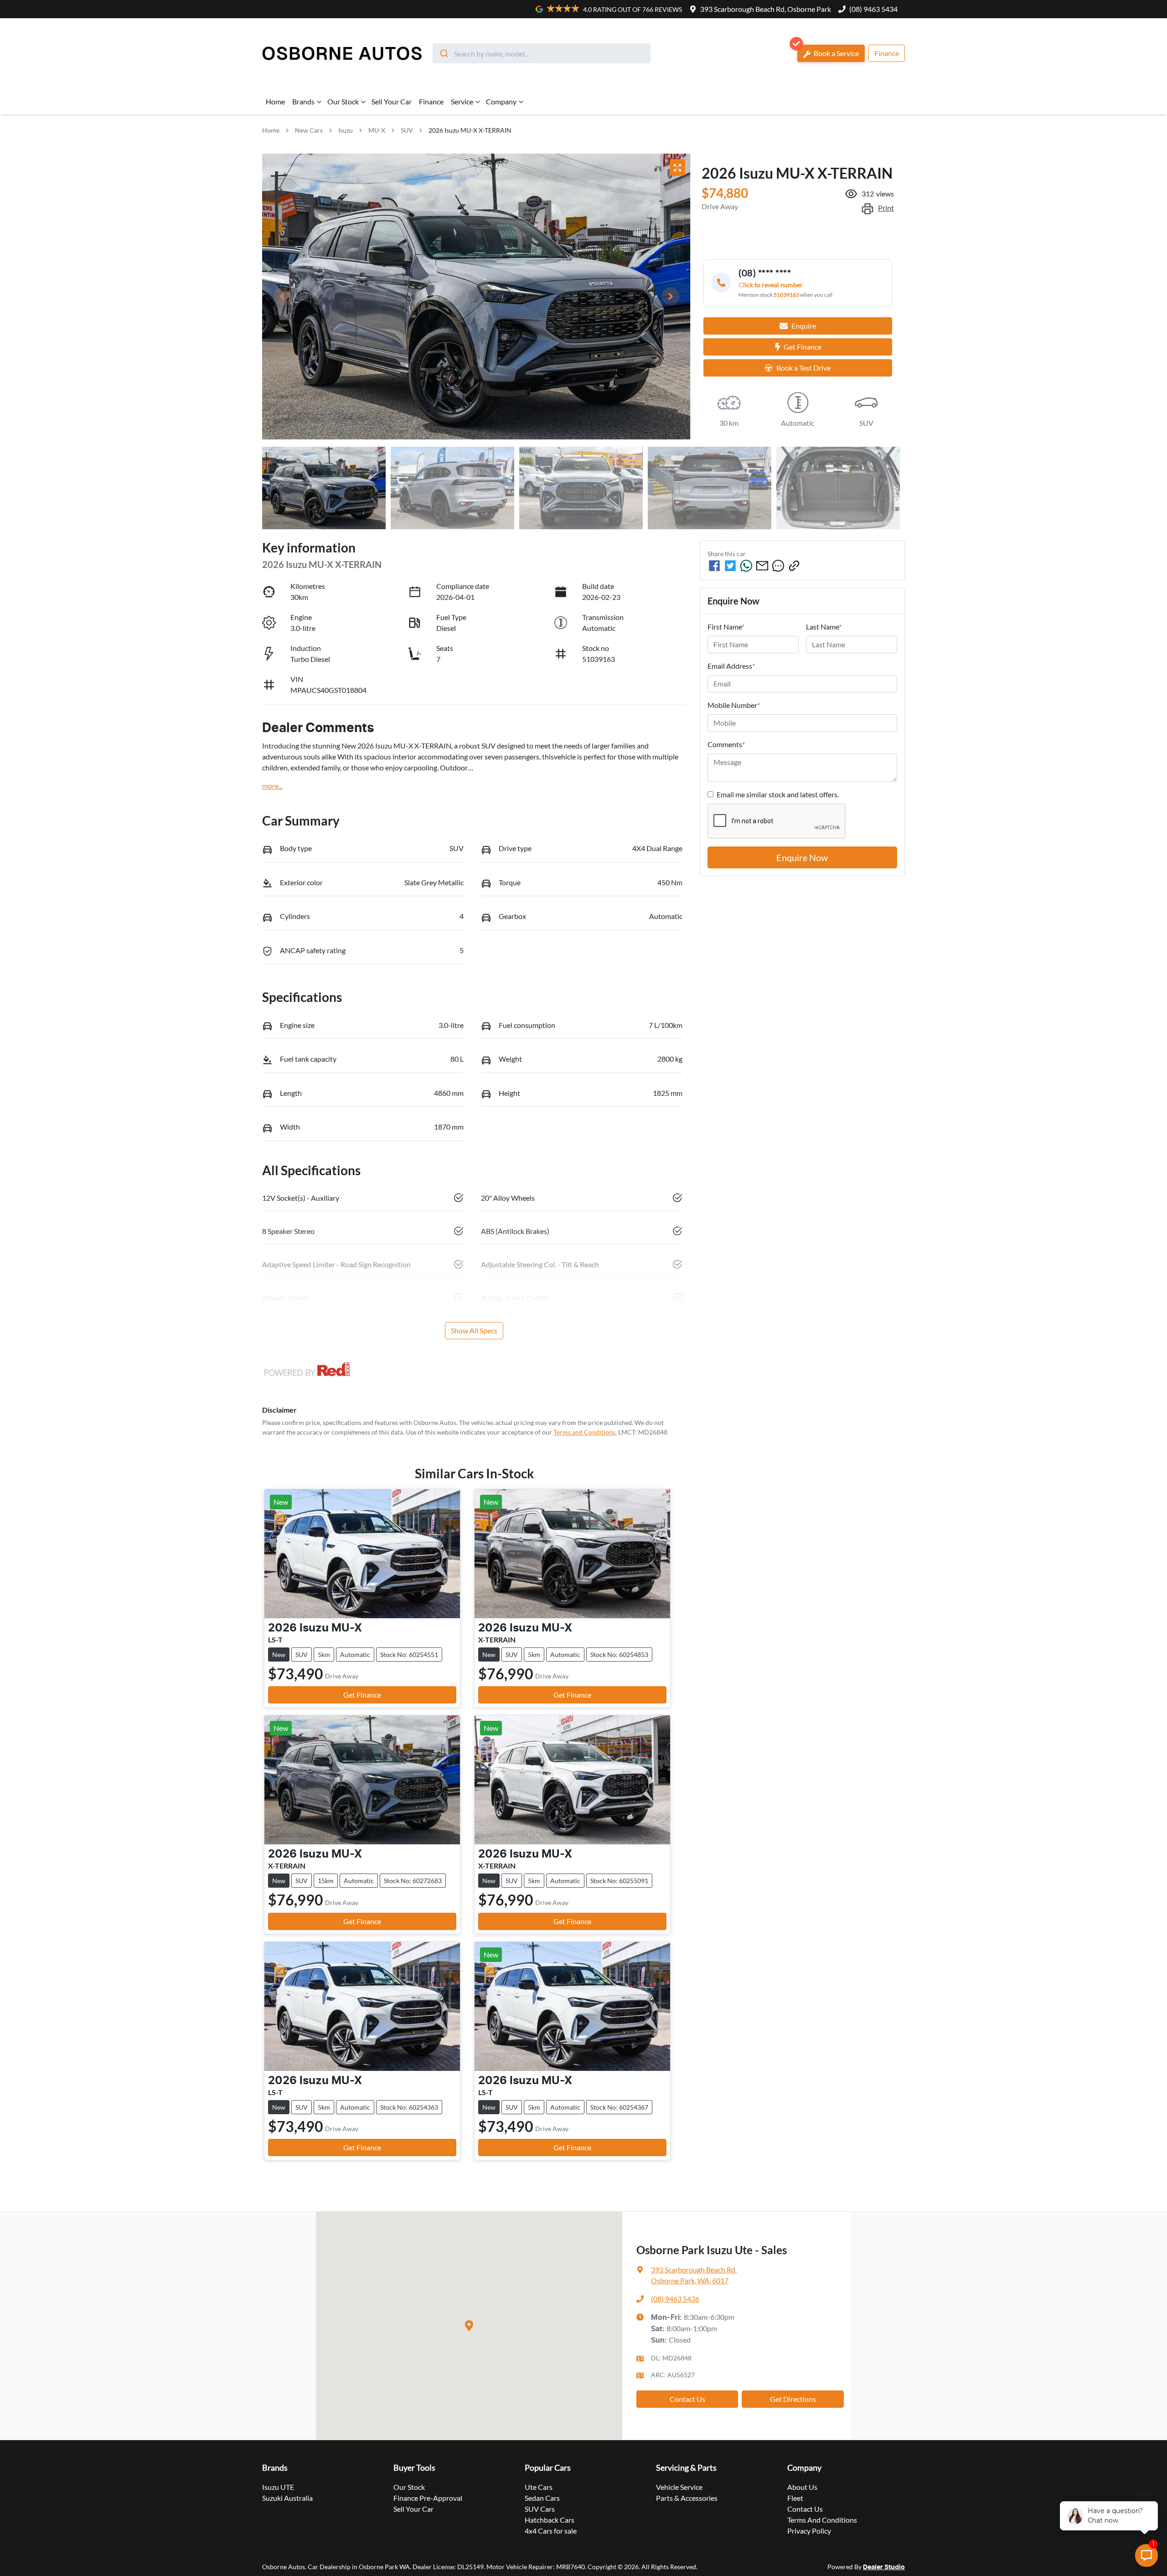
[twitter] (730, 566)
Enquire (804, 326)
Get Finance (803, 347)
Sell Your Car (392, 101)
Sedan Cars (542, 2498)
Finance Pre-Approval (428, 2498)
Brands (303, 101)
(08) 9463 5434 (873, 9)
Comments (726, 744)
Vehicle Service (679, 2487)
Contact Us (687, 2399)
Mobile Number (734, 705)
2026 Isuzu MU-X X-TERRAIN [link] (470, 130)
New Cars (309, 130)
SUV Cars (540, 2509)
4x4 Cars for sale (551, 2531)
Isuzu (346, 130)
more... (272, 786)
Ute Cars (539, 2487)
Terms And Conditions (822, 2520)
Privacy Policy (809, 2531)
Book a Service (836, 53)
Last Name (824, 627)
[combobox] (542, 53)
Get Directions (793, 2399)
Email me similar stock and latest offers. (778, 794)
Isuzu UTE (278, 2487)
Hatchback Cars (550, 2520)
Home (275, 101)
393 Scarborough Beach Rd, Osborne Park (766, 9)
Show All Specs (474, 1330)
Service (462, 101)
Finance (887, 53)
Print (886, 208)
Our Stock (343, 101)
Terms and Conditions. (585, 1432)
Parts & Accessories (687, 2498)
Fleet (795, 2498)
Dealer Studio (884, 2567)
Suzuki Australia (287, 2498)
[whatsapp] (746, 566)
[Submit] (443, 53)
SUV (407, 130)
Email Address (731, 666)
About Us (802, 2487)
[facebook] (714, 566)
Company (501, 101)
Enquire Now (802, 857)
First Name (726, 627)
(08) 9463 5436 (675, 2299)
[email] (762, 566)
